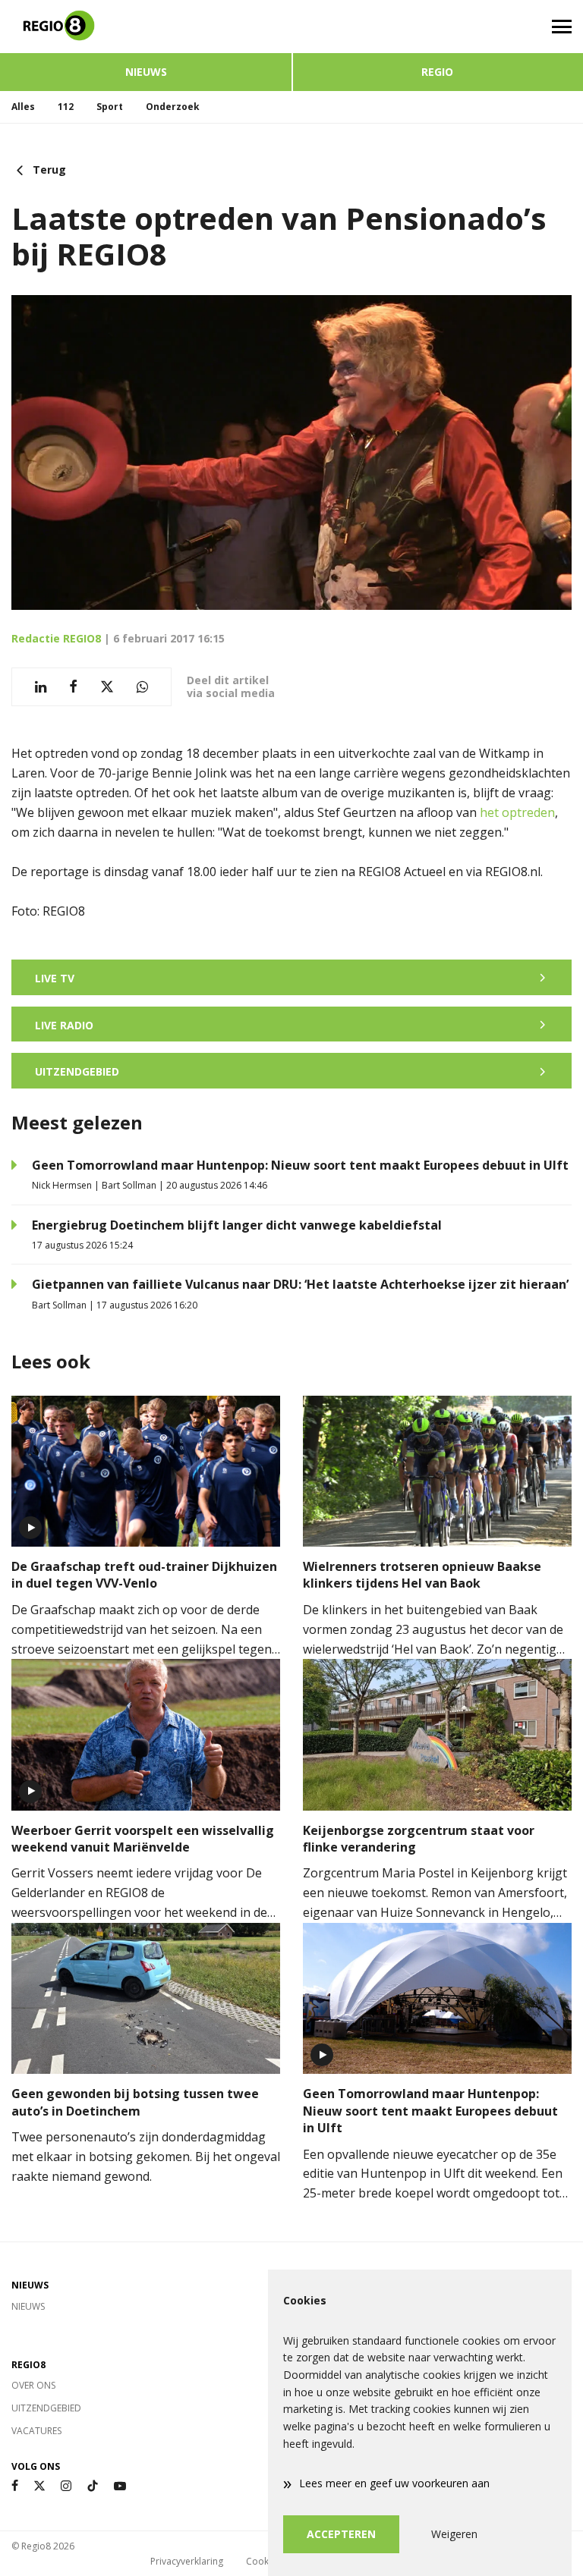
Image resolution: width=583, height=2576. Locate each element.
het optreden (517, 812)
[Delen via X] (107, 687)
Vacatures (36, 2431)
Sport (110, 107)
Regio (437, 72)
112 (66, 107)
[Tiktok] (93, 2486)
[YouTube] (120, 2486)
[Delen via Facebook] (73, 687)
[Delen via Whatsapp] (142, 687)
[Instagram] (66, 2486)
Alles (23, 107)
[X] (39, 2486)
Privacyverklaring (187, 2561)
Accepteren (341, 2534)
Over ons (33, 2385)
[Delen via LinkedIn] (41, 687)
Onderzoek (173, 107)
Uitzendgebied (46, 2408)
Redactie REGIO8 (56, 638)
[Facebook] (15, 2486)
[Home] (146, 27)
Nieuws (146, 72)
